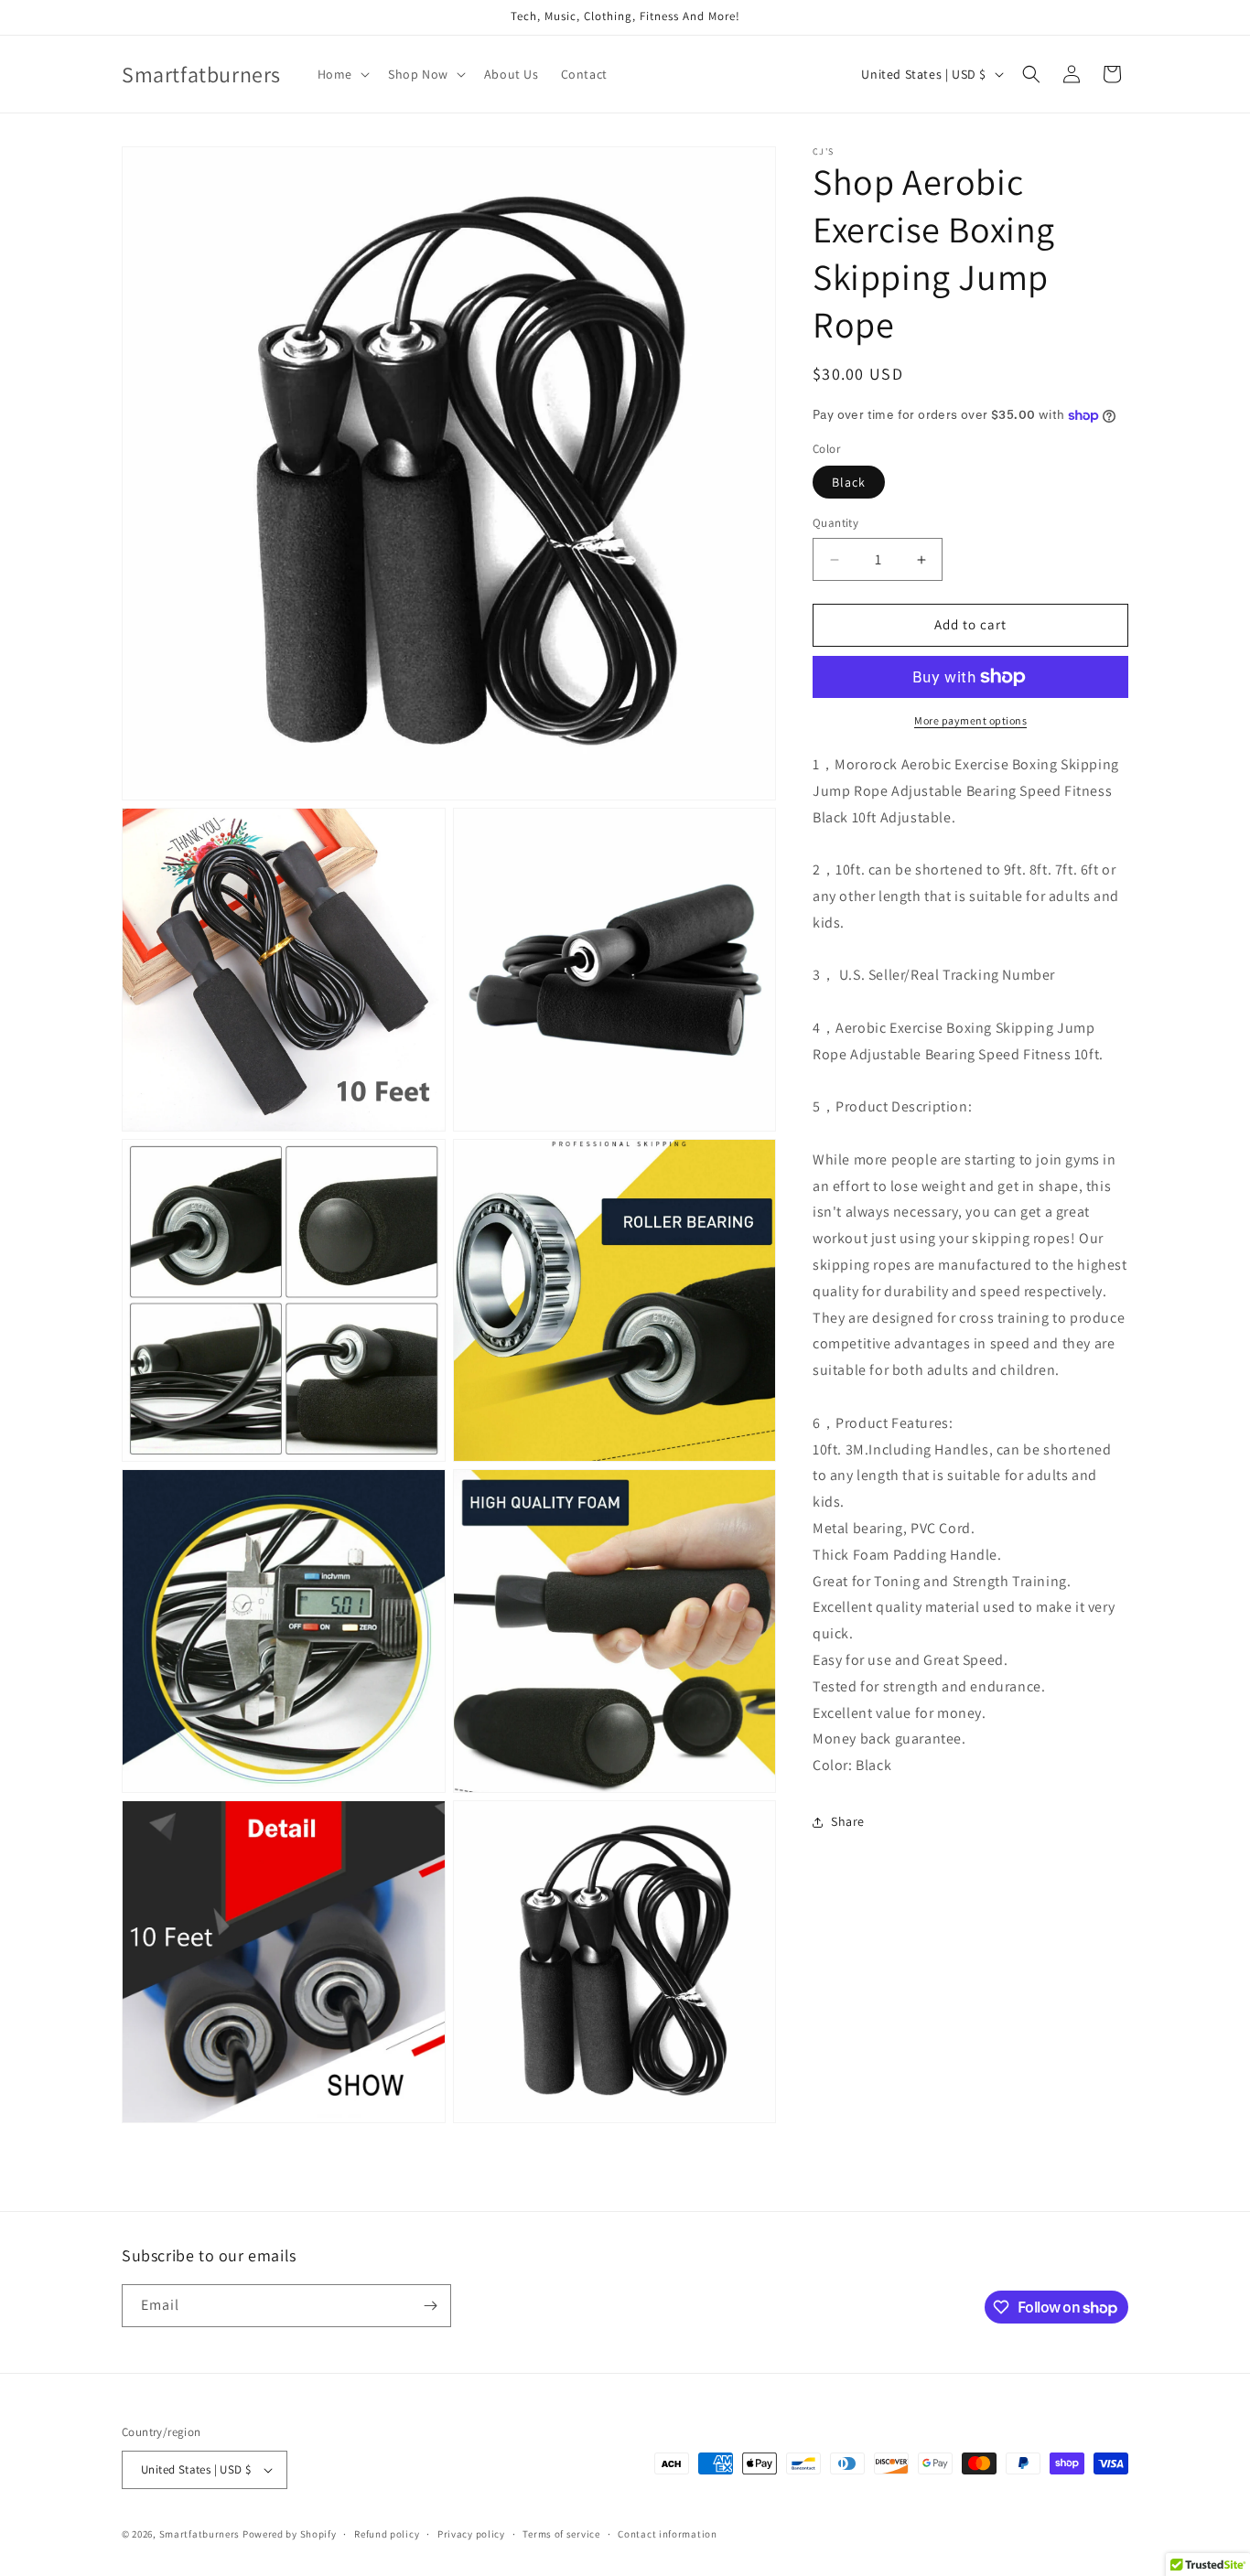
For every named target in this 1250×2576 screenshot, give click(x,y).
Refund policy (387, 2534)
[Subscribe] (430, 2306)
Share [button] (848, 1822)
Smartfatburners (200, 2534)
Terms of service (561, 2534)
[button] (342, 74)
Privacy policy (471, 2534)
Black (849, 483)
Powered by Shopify (290, 2534)
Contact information (667, 2534)
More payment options (970, 720)
